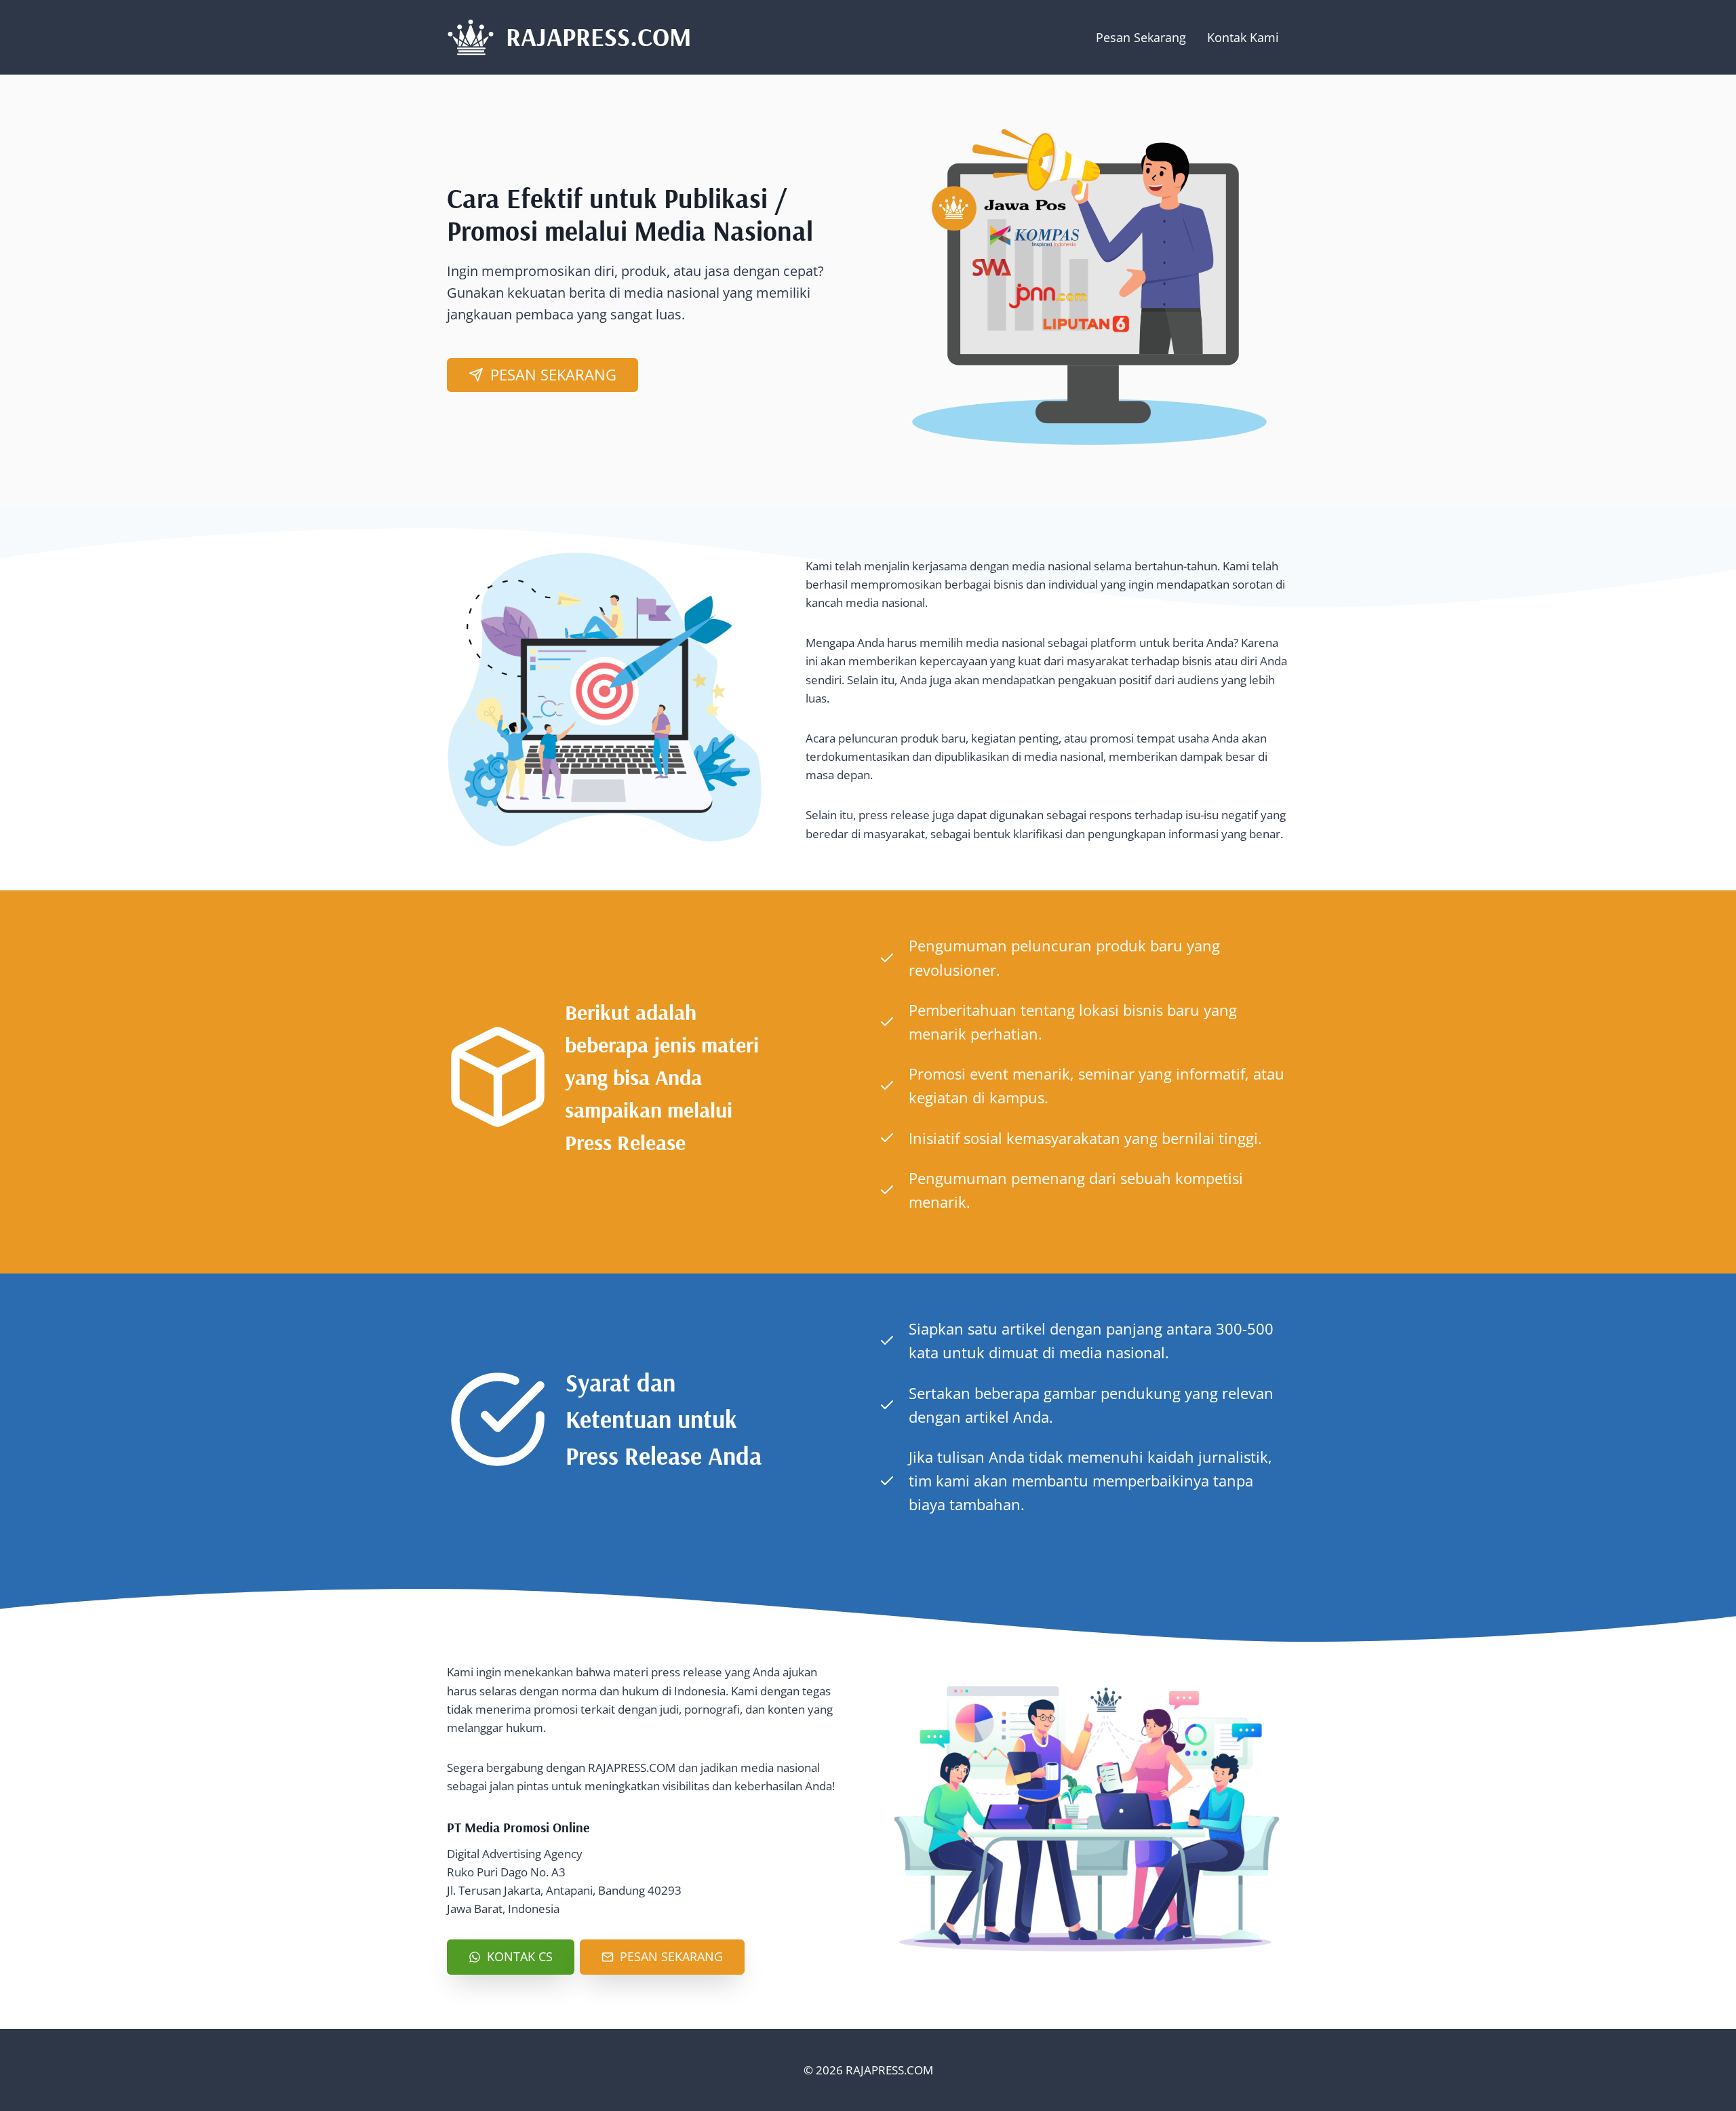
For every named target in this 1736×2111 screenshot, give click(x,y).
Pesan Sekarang (1141, 37)
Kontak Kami (1243, 37)
